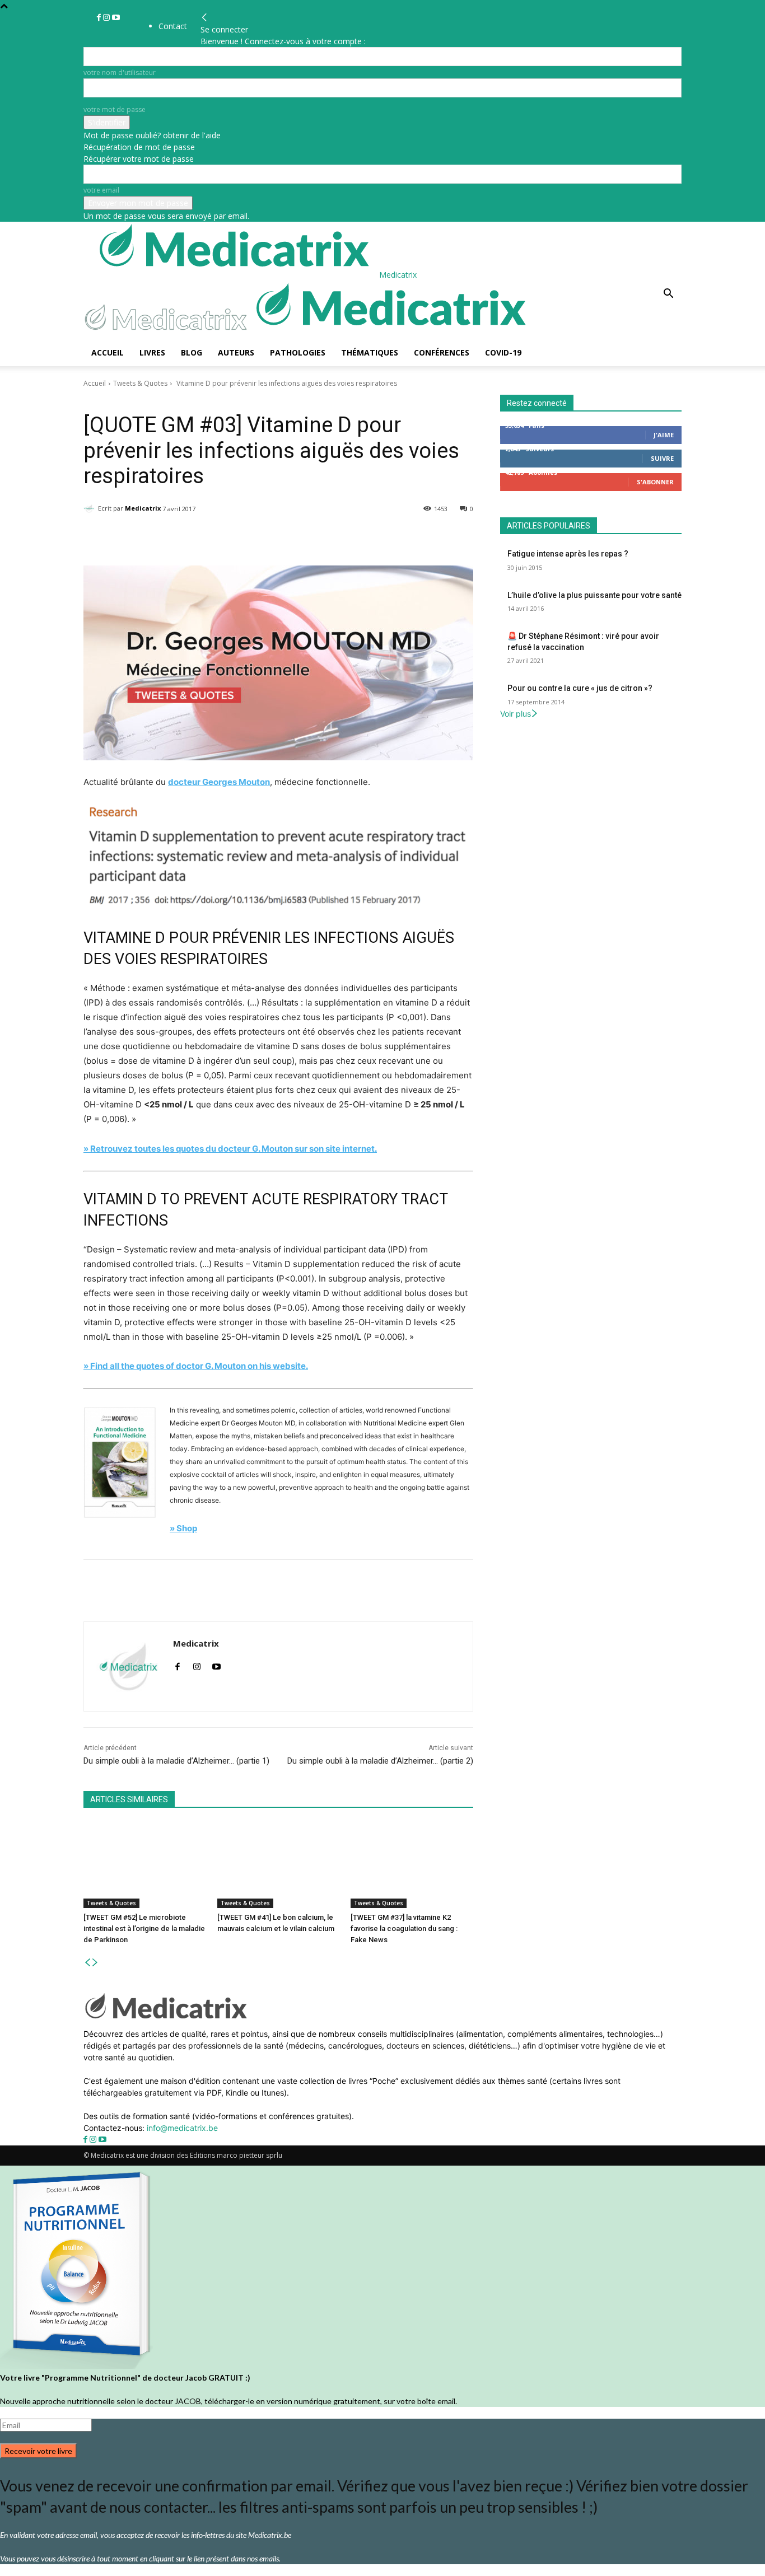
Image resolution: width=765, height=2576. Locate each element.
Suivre (662, 458)
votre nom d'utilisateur (120, 73)
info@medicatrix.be (182, 2128)
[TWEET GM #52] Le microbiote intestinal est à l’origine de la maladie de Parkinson (144, 1929)
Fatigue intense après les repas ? (568, 554)
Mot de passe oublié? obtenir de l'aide (152, 135)
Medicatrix (143, 508)
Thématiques (370, 352)
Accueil (108, 352)
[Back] (204, 18)
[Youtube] (116, 18)
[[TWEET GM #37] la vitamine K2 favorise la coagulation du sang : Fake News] (412, 1865)
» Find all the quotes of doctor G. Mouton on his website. (196, 1366)
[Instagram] (108, 18)
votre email (101, 190)
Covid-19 (503, 352)
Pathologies (298, 352)
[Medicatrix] (91, 508)
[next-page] (95, 1963)
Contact (173, 26)
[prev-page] (87, 1963)
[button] (668, 295)
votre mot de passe (115, 109)
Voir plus (516, 714)
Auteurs (236, 352)
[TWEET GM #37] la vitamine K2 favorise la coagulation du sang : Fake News (404, 1929)
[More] (374, 537)
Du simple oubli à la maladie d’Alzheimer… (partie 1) (176, 1761)
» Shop (183, 1528)
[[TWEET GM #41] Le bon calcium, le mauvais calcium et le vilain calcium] (279, 1865)
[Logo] (169, 333)
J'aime (664, 435)
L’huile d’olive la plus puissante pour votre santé (594, 595)
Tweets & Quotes (140, 383)
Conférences (442, 352)
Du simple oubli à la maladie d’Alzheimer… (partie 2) (380, 1761)
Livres (152, 352)
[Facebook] (100, 18)
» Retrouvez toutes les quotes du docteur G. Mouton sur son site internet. (230, 1149)
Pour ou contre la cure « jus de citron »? (580, 688)
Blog (192, 352)
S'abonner (655, 482)
